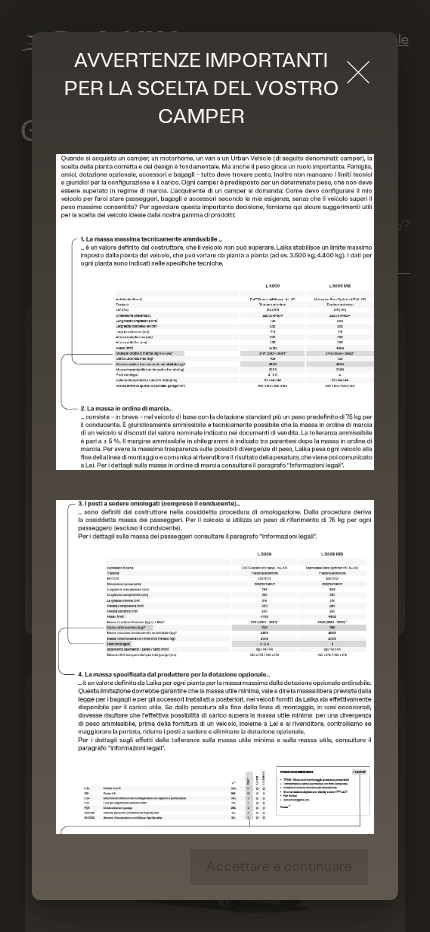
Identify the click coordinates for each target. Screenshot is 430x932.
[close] (358, 72)
